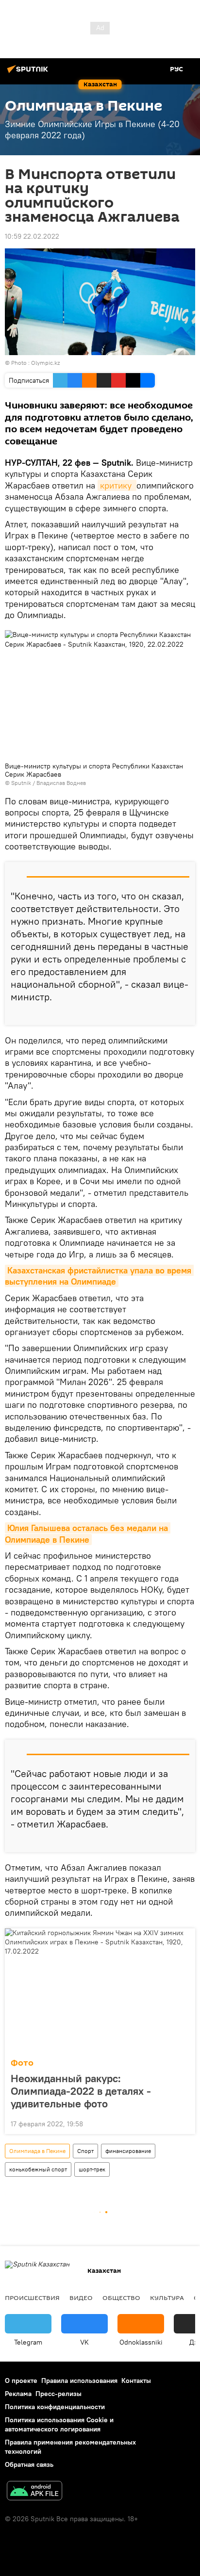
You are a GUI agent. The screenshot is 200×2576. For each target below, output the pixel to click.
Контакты (136, 2380)
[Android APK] (34, 2492)
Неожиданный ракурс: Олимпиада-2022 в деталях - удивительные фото (81, 2091)
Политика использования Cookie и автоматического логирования (59, 2424)
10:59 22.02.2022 (32, 236)
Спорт (85, 2151)
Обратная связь (29, 2464)
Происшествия (32, 2298)
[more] (184, 1014)
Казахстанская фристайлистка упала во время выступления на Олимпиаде (99, 1276)
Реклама (18, 2394)
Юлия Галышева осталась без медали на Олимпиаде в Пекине (88, 1533)
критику (117, 485)
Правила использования (79, 2380)
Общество (121, 2298)
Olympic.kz (45, 363)
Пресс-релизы (58, 2394)
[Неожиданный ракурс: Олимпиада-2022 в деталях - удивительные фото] (100, 1990)
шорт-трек (92, 2169)
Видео (81, 2298)
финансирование (128, 2151)
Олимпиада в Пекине (37, 2151)
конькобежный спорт (38, 2169)
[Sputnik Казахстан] (29, 73)
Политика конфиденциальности (55, 2407)
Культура (167, 2298)
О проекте (21, 2380)
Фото (22, 2063)
